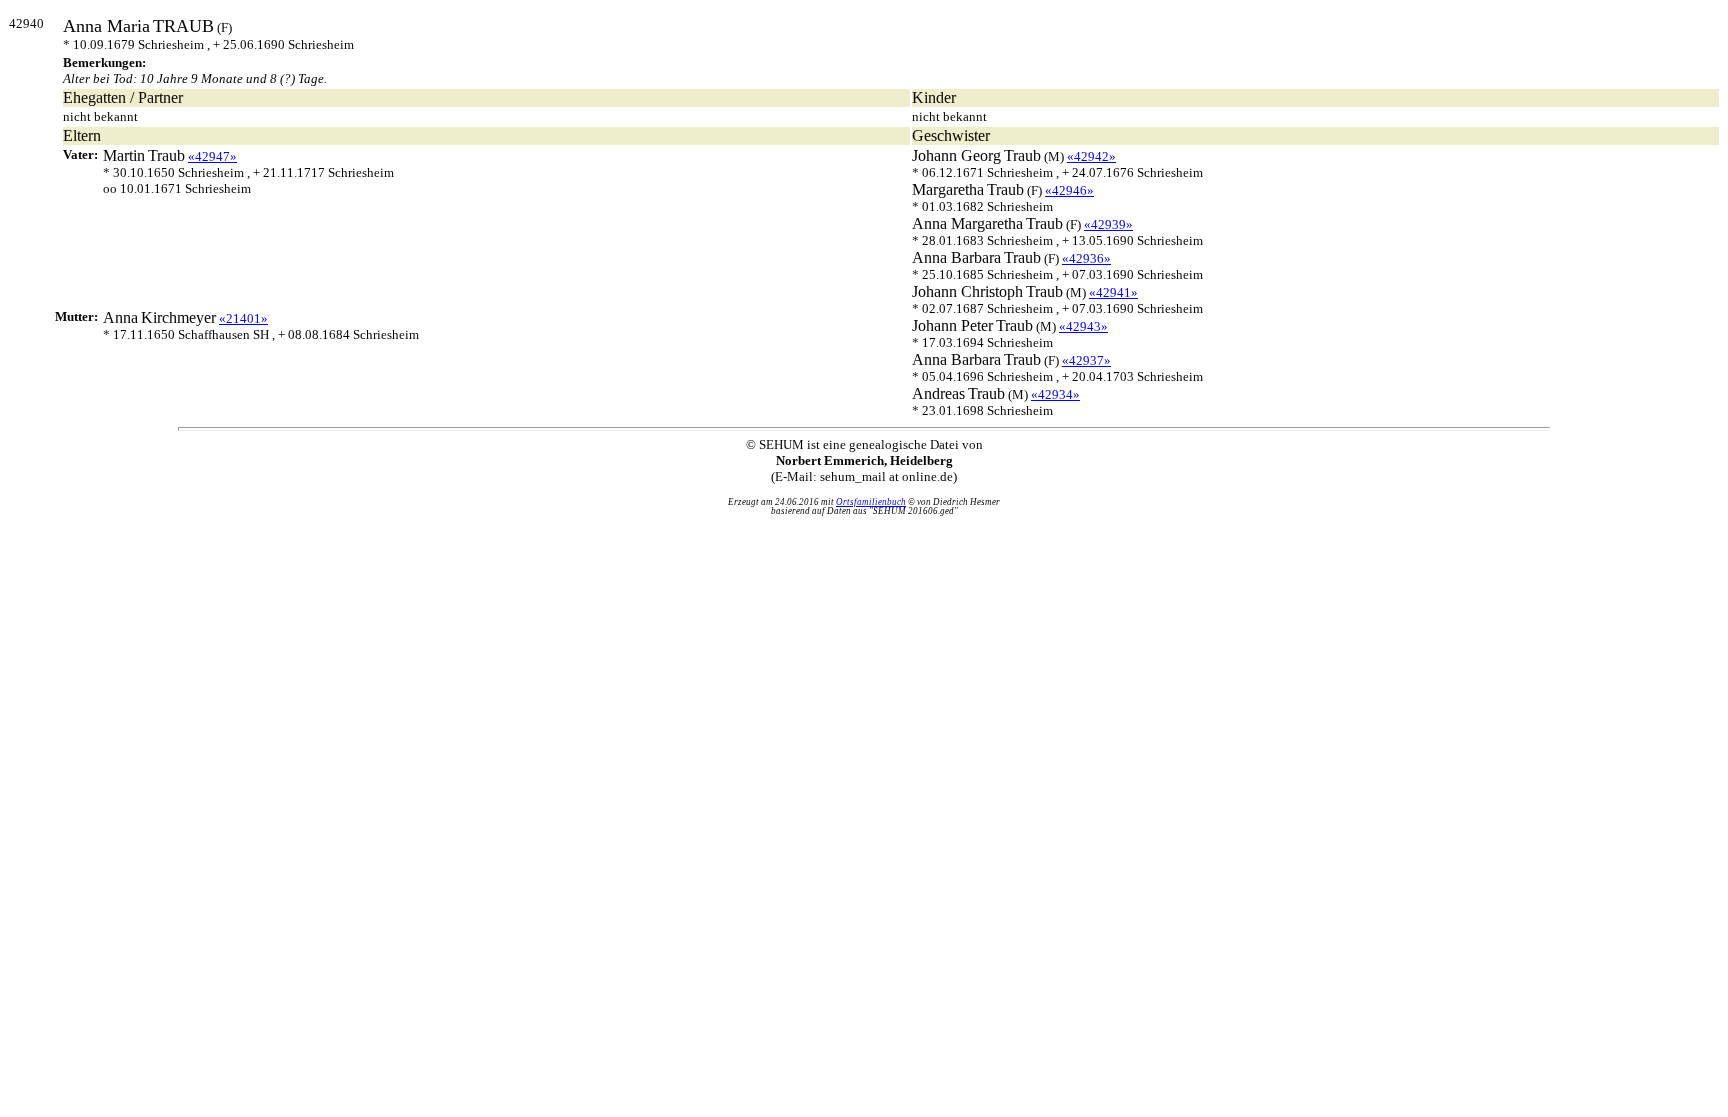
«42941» (1113, 292)
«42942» (1091, 156)
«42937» (1086, 360)
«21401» (243, 318)
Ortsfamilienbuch (871, 502)
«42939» (1108, 224)
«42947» (212, 156)
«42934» (1055, 394)
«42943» (1083, 326)
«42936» (1086, 258)
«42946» (1069, 190)
